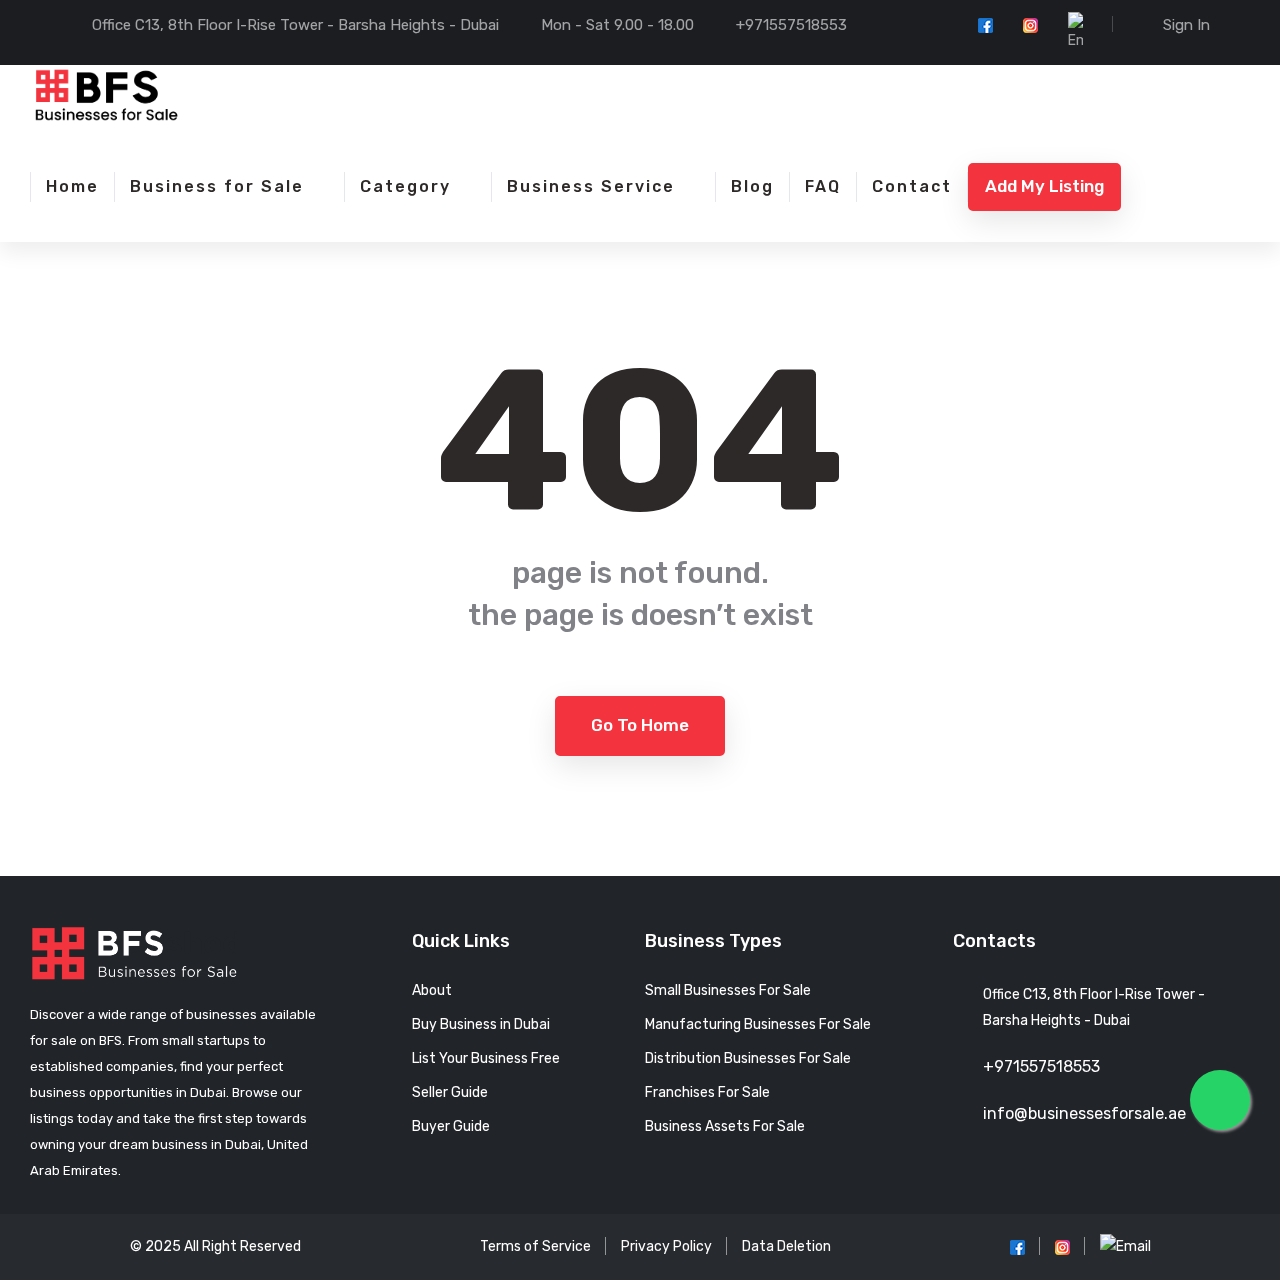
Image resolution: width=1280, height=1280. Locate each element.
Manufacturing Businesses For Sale (758, 1024)
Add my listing (1044, 186)
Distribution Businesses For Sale (748, 1058)
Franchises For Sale (707, 1092)
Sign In (1186, 25)
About (432, 990)
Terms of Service (535, 1246)
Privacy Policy (666, 1246)
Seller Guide (450, 1092)
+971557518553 (791, 25)
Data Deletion (786, 1246)
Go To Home (640, 725)
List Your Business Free (486, 1058)
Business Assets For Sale (725, 1126)
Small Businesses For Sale (728, 990)
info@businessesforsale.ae (1084, 1113)
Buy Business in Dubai (481, 1024)
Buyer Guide (451, 1126)
